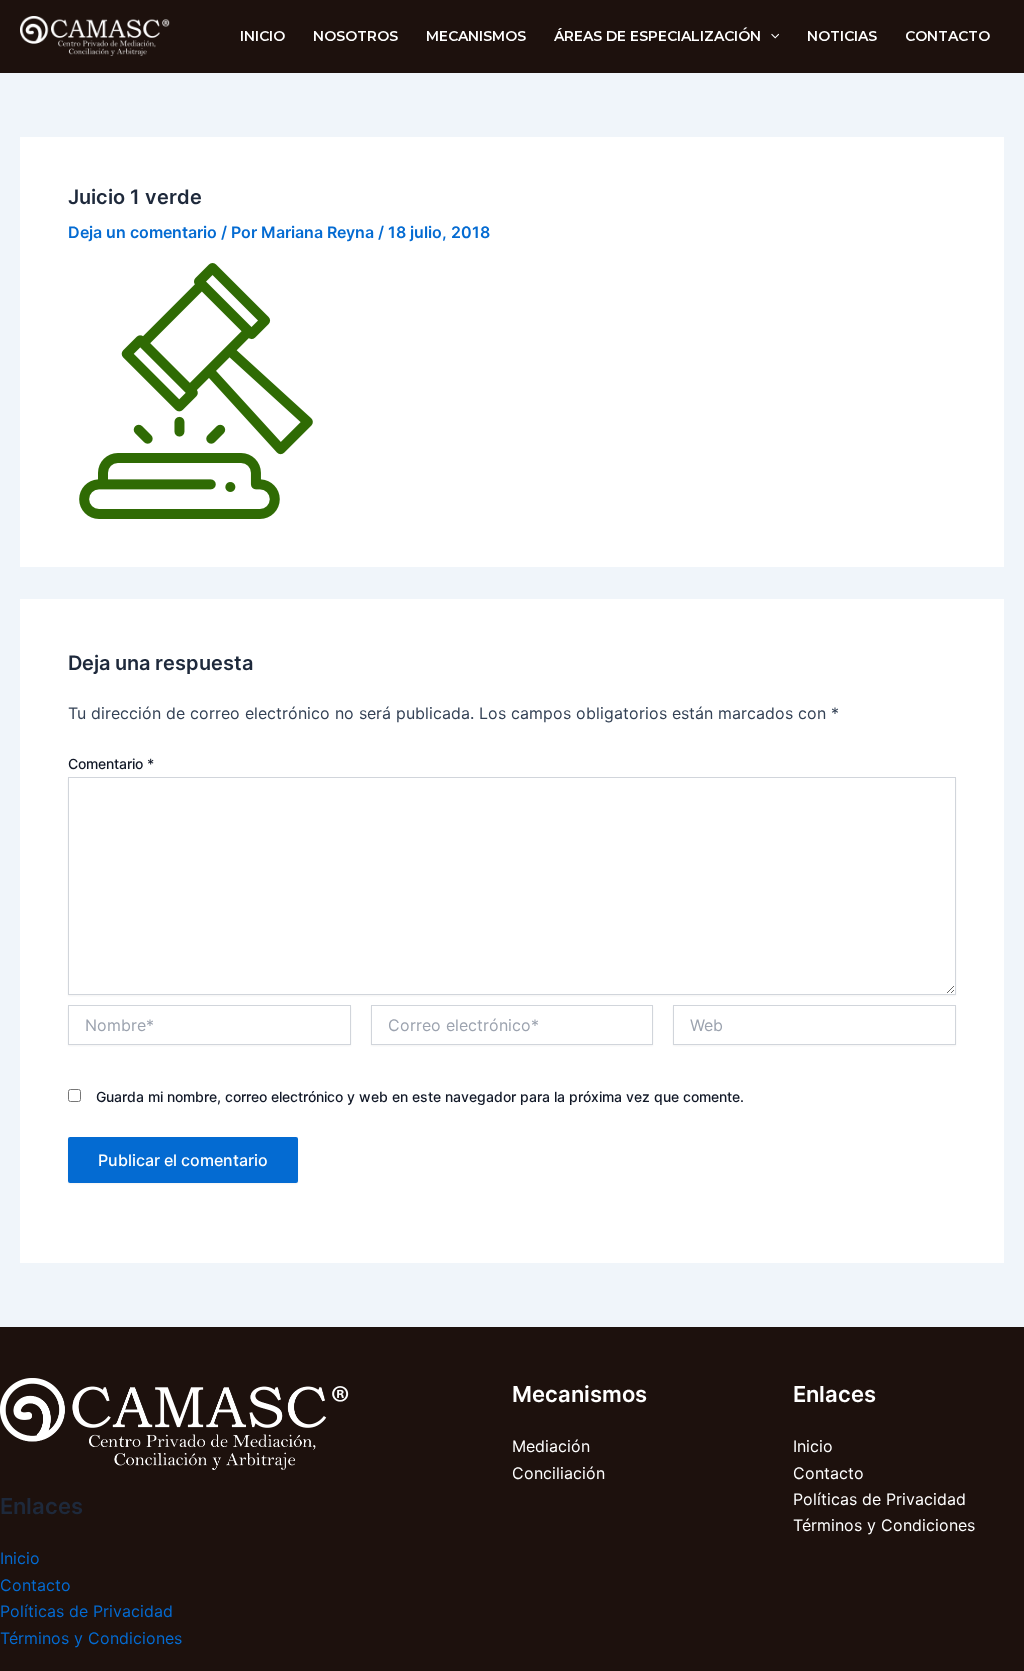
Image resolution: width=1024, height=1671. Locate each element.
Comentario (111, 763)
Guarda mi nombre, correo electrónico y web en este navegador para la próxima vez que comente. (420, 1096)
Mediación (551, 1446)
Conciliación (558, 1473)
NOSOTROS (355, 36)
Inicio (20, 1558)
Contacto (947, 36)
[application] (770, 36)
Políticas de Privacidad (86, 1611)
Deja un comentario (142, 232)
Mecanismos (476, 36)
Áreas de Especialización (657, 36)
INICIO (262, 36)
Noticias (842, 36)
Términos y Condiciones (91, 1638)
